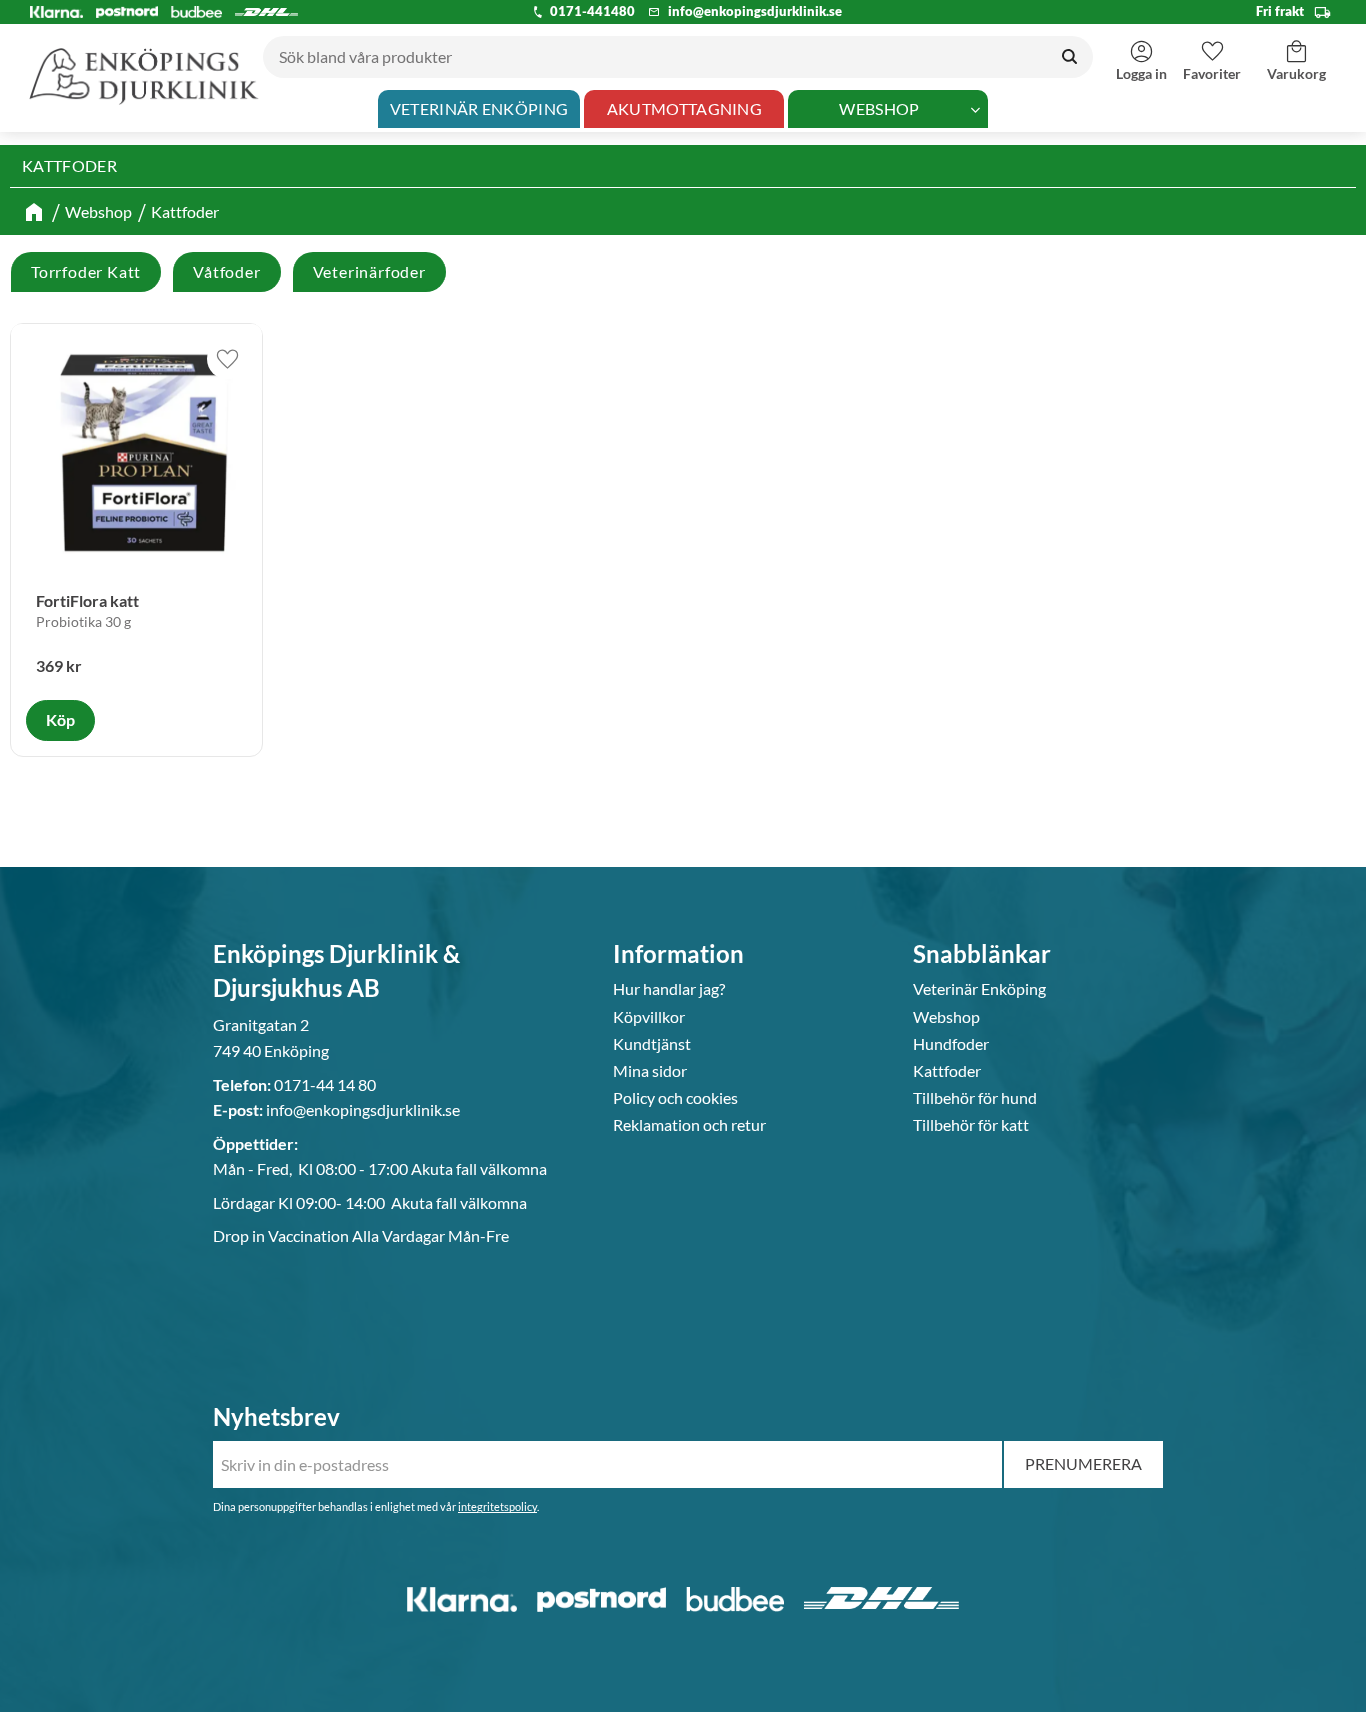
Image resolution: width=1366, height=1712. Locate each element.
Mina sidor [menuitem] (650, 1071)
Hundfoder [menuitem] (951, 1044)
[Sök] (1069, 57)
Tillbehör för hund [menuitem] (975, 1098)
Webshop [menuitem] (879, 108)
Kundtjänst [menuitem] (652, 1044)
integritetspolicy (497, 1506)
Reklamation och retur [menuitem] (689, 1125)
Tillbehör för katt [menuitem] (971, 1125)
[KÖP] (60, 720)
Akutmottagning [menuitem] (684, 108)
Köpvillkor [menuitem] (649, 1017)
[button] (1212, 51)
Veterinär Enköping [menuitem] (479, 108)
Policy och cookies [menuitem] (675, 1098)
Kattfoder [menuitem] (947, 1071)
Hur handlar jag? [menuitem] (669, 989)
